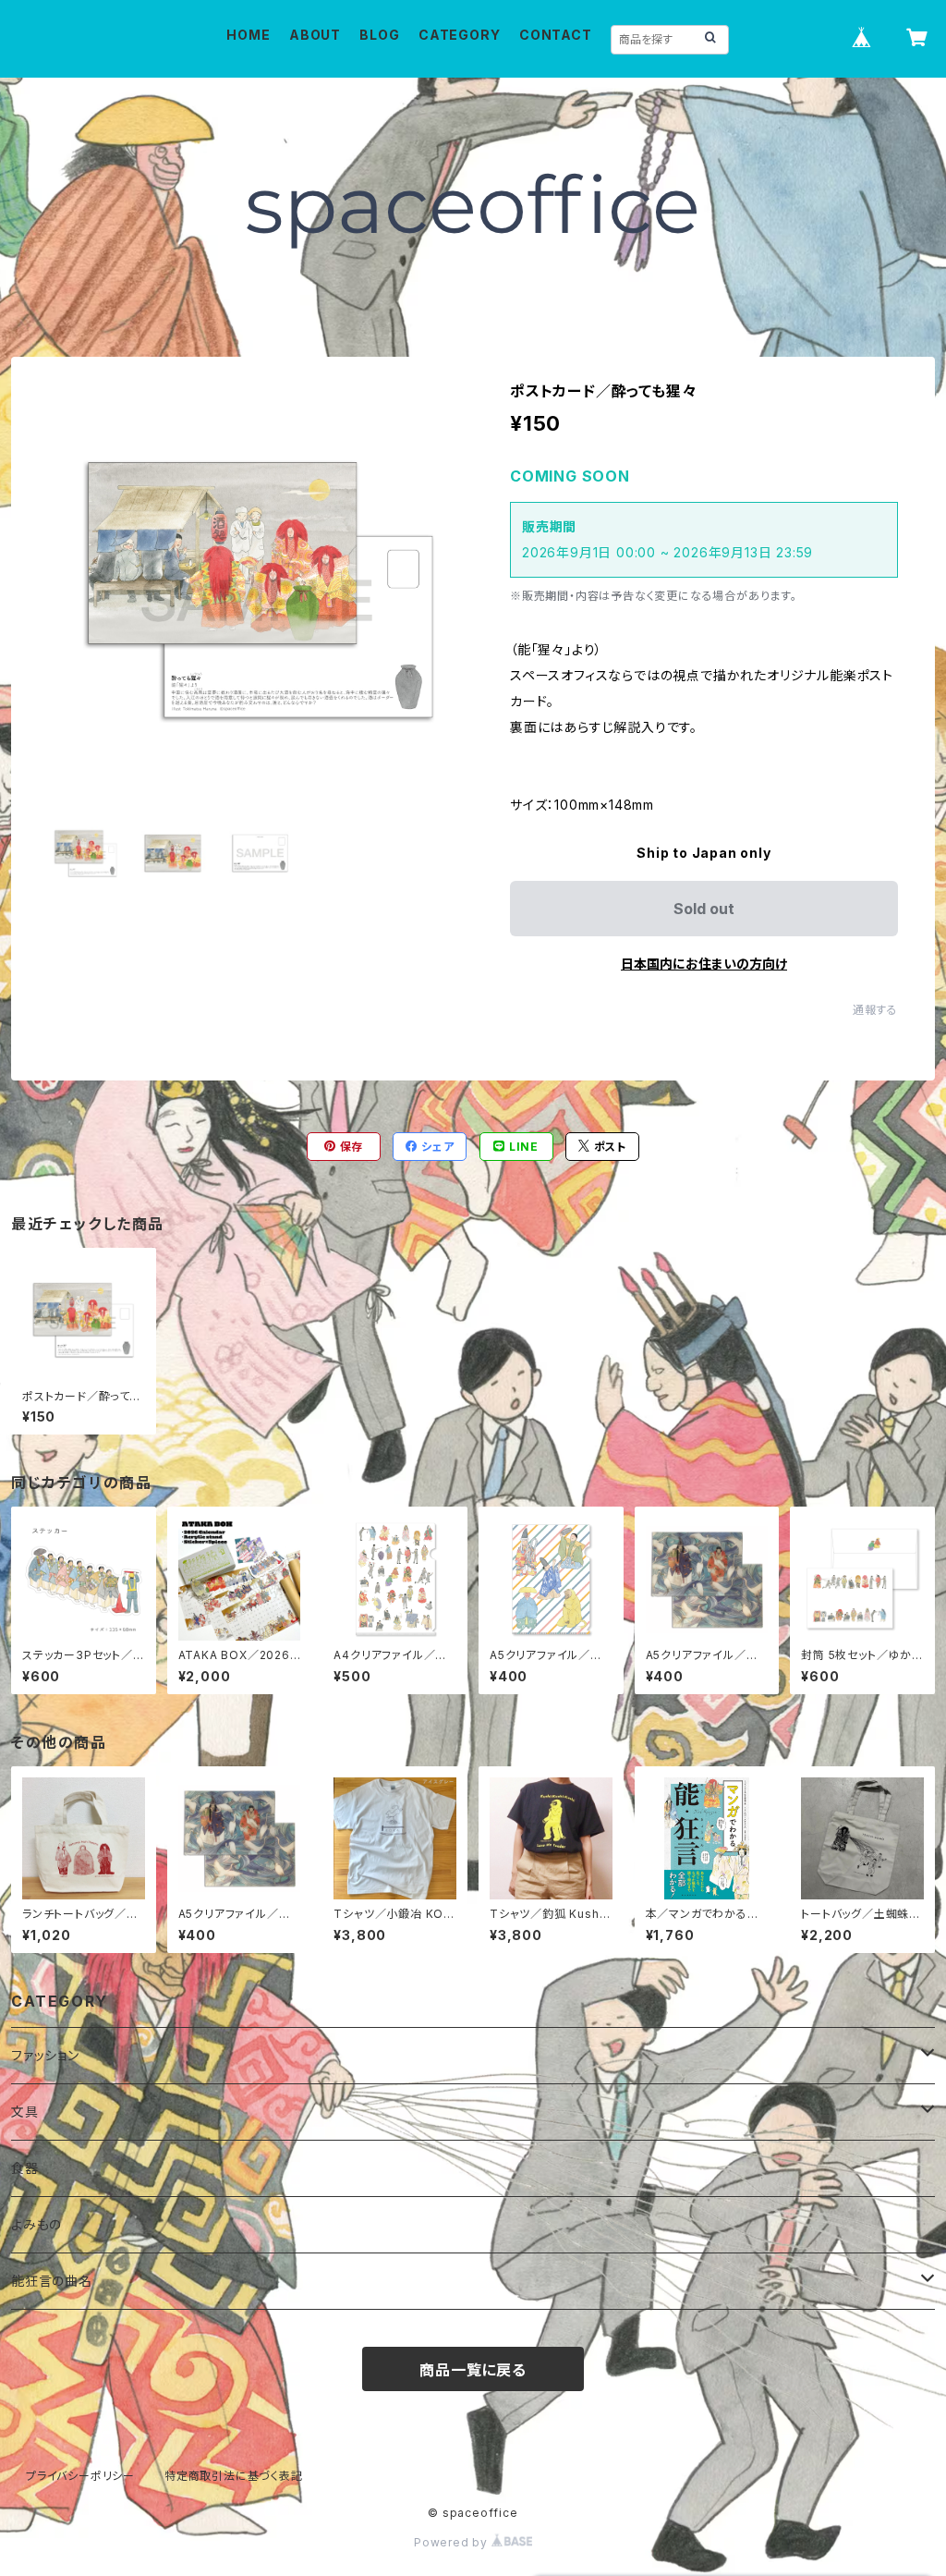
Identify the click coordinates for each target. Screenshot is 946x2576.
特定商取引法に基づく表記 (234, 2476)
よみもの (36, 2224)
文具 (25, 2112)
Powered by (453, 2542)
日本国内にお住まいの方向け (704, 964)
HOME (248, 35)
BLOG (379, 35)
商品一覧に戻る (473, 2370)
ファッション (45, 2055)
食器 (25, 2168)
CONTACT (556, 35)
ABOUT (315, 35)
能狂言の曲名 (52, 2281)
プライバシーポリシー (80, 2476)
